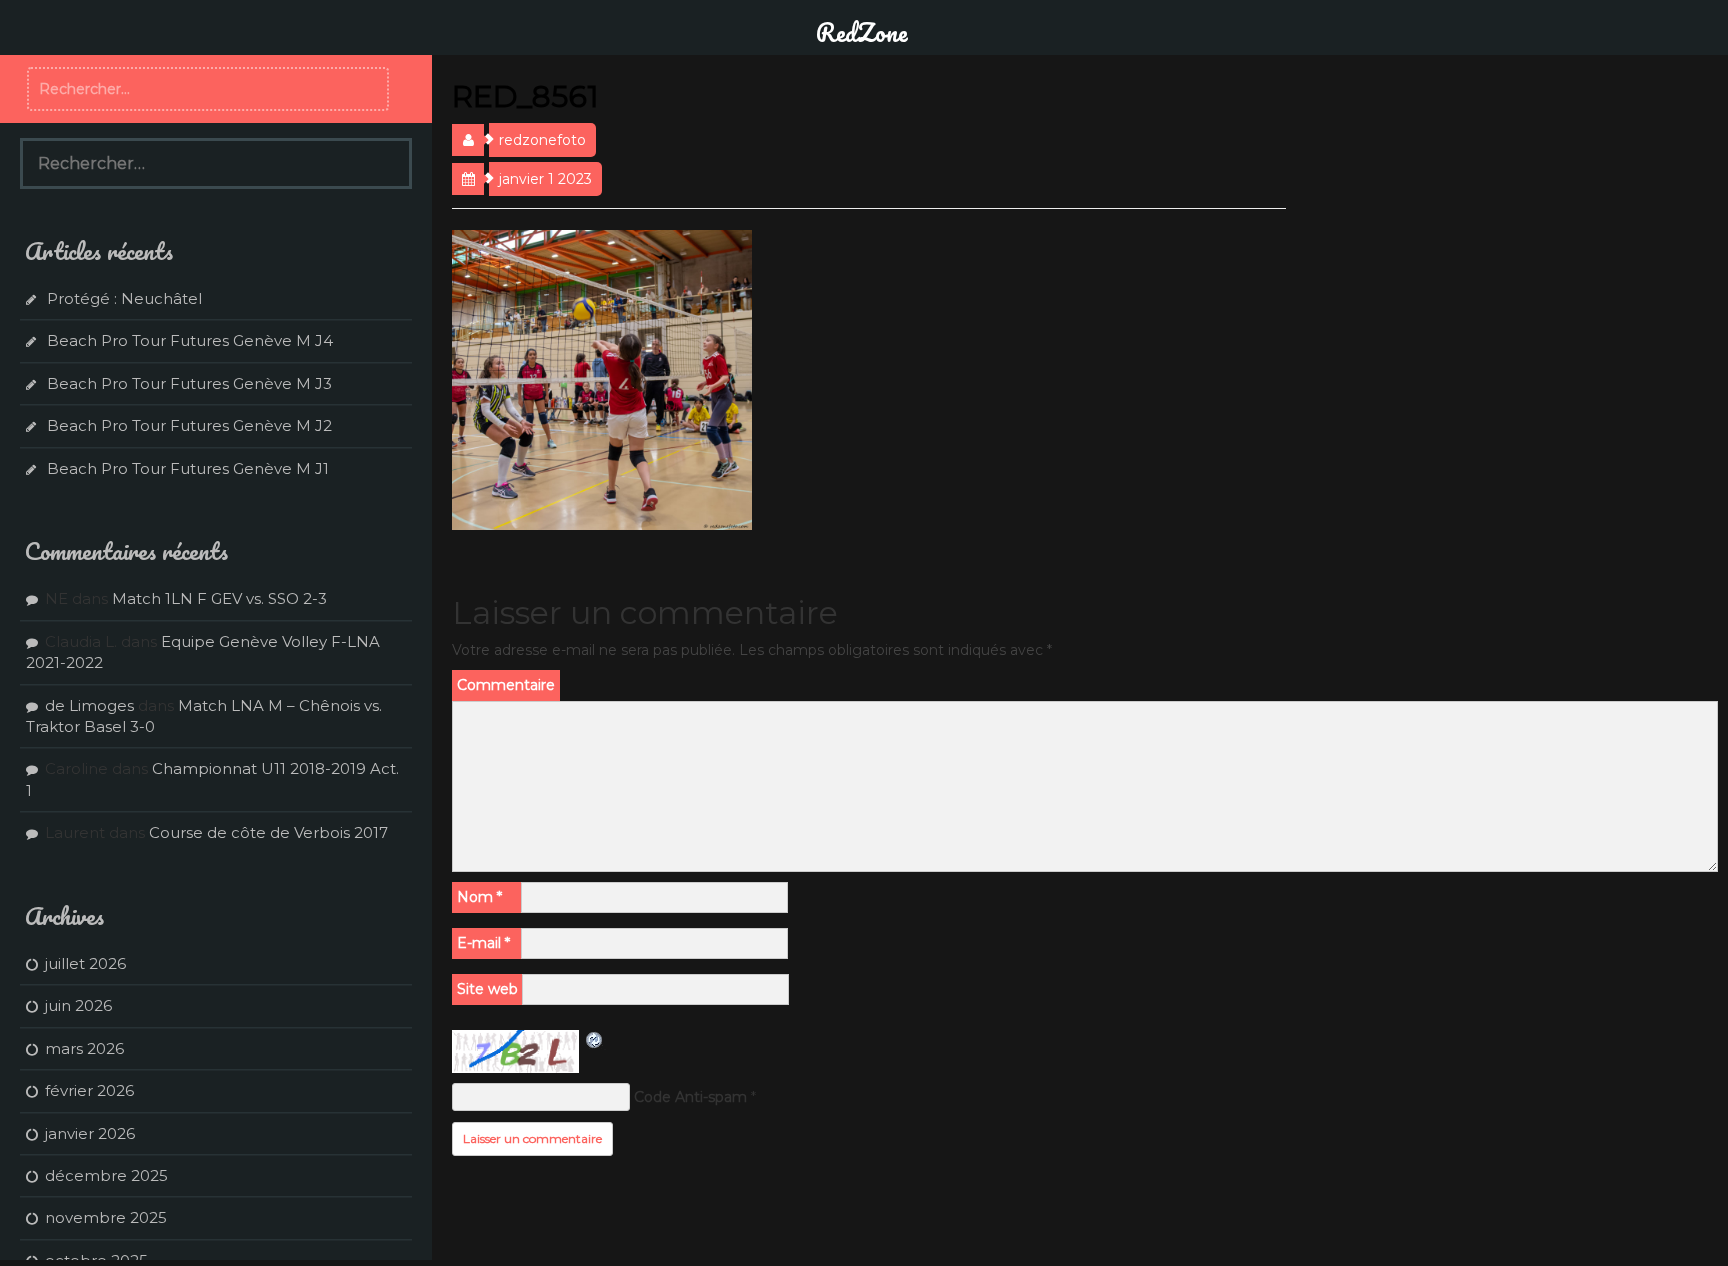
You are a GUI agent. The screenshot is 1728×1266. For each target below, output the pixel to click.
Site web (487, 989)
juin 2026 (78, 1005)
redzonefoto (542, 140)
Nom (479, 897)
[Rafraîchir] (595, 1040)
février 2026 (89, 1090)
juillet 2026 (85, 963)
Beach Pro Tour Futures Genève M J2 (189, 425)
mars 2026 (84, 1048)
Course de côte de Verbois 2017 (268, 832)
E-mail (483, 943)
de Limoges (89, 705)
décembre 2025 (106, 1175)
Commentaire (506, 685)
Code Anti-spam (690, 1097)
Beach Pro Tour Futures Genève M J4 (190, 340)
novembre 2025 (106, 1217)
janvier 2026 (90, 1133)
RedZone (862, 32)
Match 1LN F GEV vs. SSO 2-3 (219, 598)
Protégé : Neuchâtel (124, 298)
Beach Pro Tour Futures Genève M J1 (188, 468)
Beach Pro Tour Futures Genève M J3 (189, 383)
